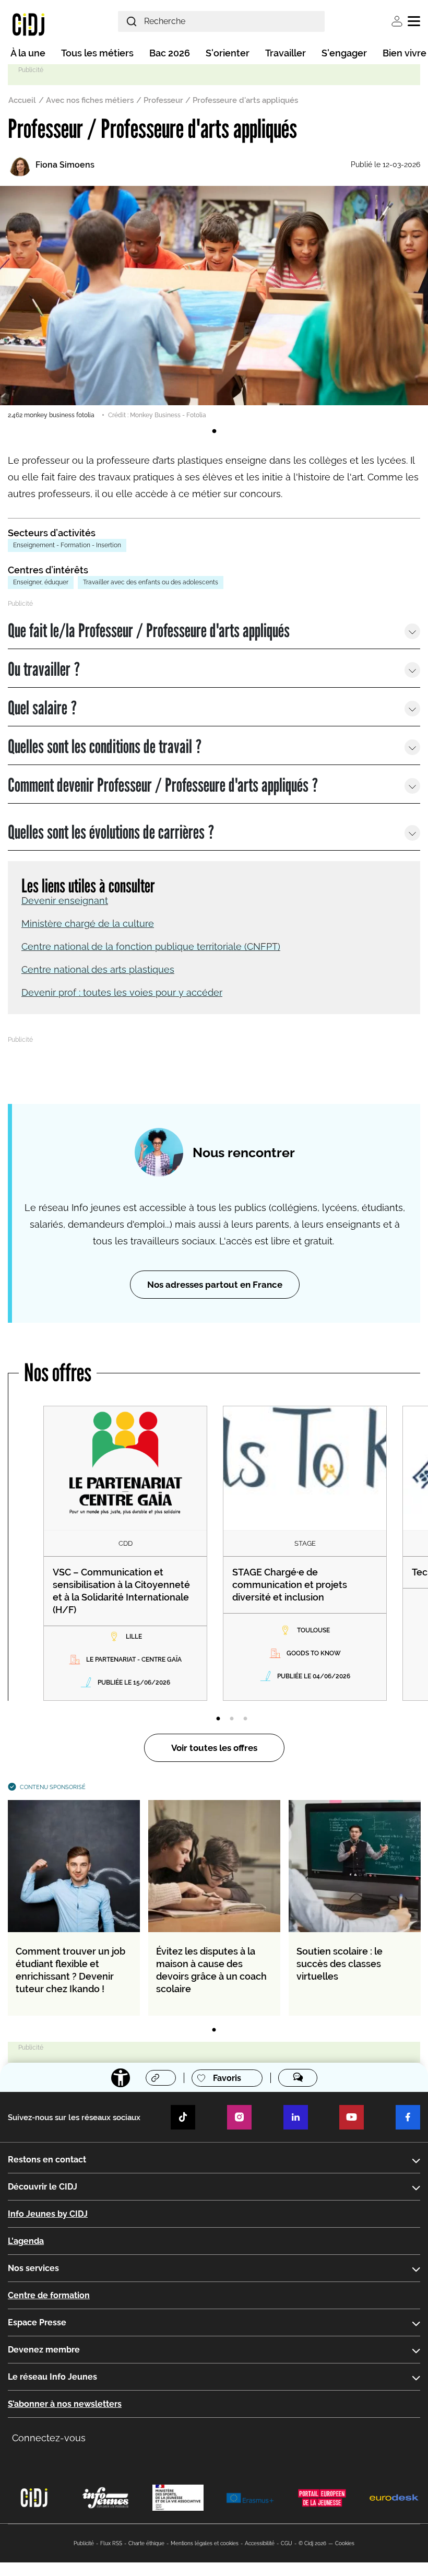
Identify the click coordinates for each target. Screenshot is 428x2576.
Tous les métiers (97, 53)
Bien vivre (405, 53)
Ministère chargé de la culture (88, 924)
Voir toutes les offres (214, 1748)
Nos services (33, 2268)
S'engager (344, 53)
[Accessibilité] (121, 2078)
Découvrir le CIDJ (43, 2187)
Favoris (227, 2078)
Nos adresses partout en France (215, 1285)
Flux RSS (111, 2543)
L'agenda (26, 2241)
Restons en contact (47, 2160)
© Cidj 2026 (312, 2543)
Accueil (22, 100)
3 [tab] (245, 1719)
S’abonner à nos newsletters (65, 2404)
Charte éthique (146, 2543)
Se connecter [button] (397, 21)
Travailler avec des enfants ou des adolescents (151, 582)
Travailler (286, 53)
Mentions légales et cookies (205, 2543)
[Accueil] (28, 24)
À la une (28, 53)
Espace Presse (37, 2322)
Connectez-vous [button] (49, 2438)
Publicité (84, 2543)
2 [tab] (232, 1719)
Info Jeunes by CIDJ (48, 2214)
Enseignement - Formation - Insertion (67, 545)
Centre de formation (49, 2295)
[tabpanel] (214, 303)
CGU (287, 2543)
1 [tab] (214, 431)
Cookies (345, 2543)
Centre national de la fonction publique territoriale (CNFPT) (151, 946)
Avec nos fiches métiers (90, 100)
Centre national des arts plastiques (98, 969)
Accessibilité (260, 2543)
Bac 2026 (170, 53)
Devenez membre (44, 2350)
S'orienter (228, 53)
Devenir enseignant (65, 901)
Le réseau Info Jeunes (52, 2377)
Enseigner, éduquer (41, 582)
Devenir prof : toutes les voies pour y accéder (122, 992)
